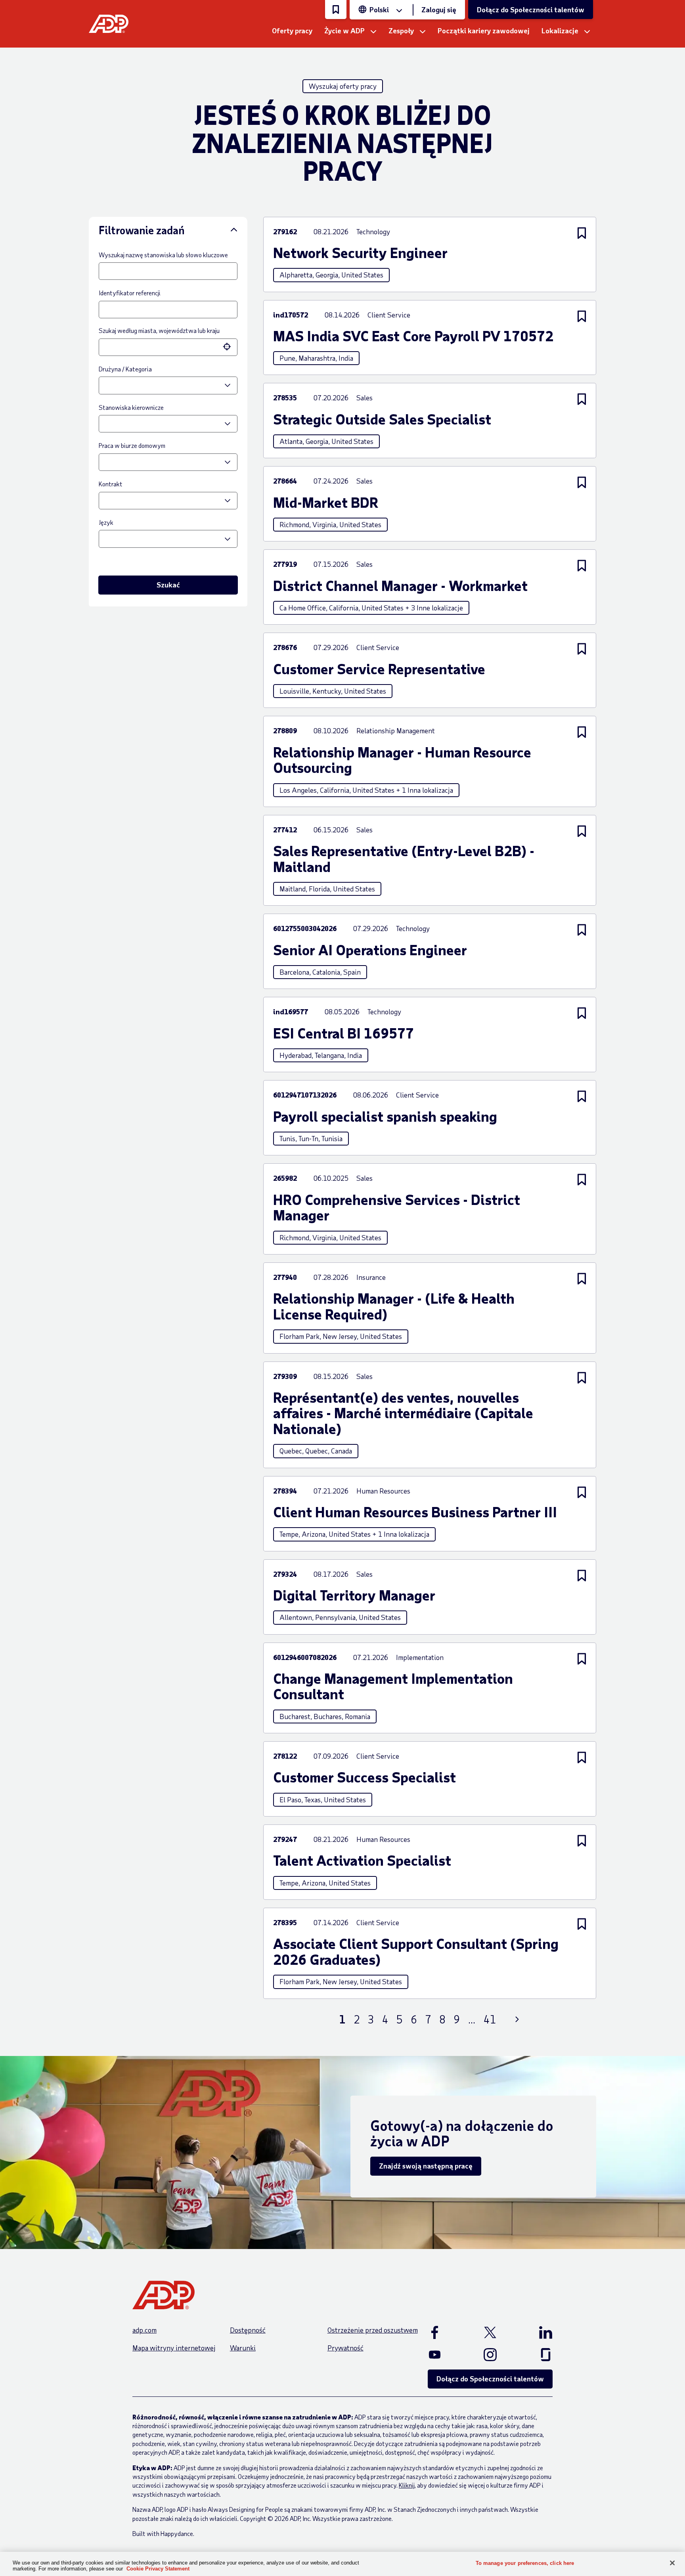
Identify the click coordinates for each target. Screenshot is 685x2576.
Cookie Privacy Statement (158, 2569)
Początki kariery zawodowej (484, 31)
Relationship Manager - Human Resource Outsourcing (402, 760)
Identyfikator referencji (130, 293)
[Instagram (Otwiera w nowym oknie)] (490, 2354)
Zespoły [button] (401, 31)
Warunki (243, 2348)
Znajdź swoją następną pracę (426, 2166)
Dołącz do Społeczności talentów (531, 10)
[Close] (672, 2563)
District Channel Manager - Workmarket (400, 585)
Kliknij (407, 2485)
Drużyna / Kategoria (125, 369)
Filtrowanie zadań (142, 230)
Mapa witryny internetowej (174, 2348)
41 (490, 2019)
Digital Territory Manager (354, 1595)
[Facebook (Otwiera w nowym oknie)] (443, 2332)
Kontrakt (111, 484)
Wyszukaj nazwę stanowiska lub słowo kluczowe (163, 255)
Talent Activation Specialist (362, 1860)
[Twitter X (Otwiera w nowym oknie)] (490, 2332)
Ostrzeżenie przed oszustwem (373, 2330)
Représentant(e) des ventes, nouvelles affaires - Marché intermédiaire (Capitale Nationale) (403, 1413)
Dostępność (248, 2330)
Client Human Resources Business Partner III (415, 1512)
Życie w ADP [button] (344, 31)
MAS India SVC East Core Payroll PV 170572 (413, 336)
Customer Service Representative (379, 669)
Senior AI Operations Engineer (370, 950)
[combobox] (160, 347)
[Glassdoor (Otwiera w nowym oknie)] (537, 2354)
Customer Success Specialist (365, 1777)
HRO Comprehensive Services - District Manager (397, 1207)
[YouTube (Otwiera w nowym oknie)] (443, 2354)
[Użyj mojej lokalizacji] (228, 347)
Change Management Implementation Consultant (393, 1686)
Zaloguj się (439, 10)
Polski (379, 10)
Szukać (168, 585)
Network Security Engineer (360, 252)
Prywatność (345, 2348)
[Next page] (517, 2019)
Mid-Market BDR (326, 502)
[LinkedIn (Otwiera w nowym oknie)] (537, 2332)
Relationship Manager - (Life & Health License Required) (394, 1306)
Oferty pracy (292, 31)
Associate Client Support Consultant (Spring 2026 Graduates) (416, 1951)
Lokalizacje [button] (560, 31)
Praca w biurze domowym (132, 445)
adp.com (144, 2330)
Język (106, 522)
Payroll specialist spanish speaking (385, 1116)
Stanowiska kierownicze (131, 407)
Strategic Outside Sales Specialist (382, 419)
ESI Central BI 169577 (343, 1033)
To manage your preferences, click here (525, 2563)
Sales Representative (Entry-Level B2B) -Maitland (404, 858)
